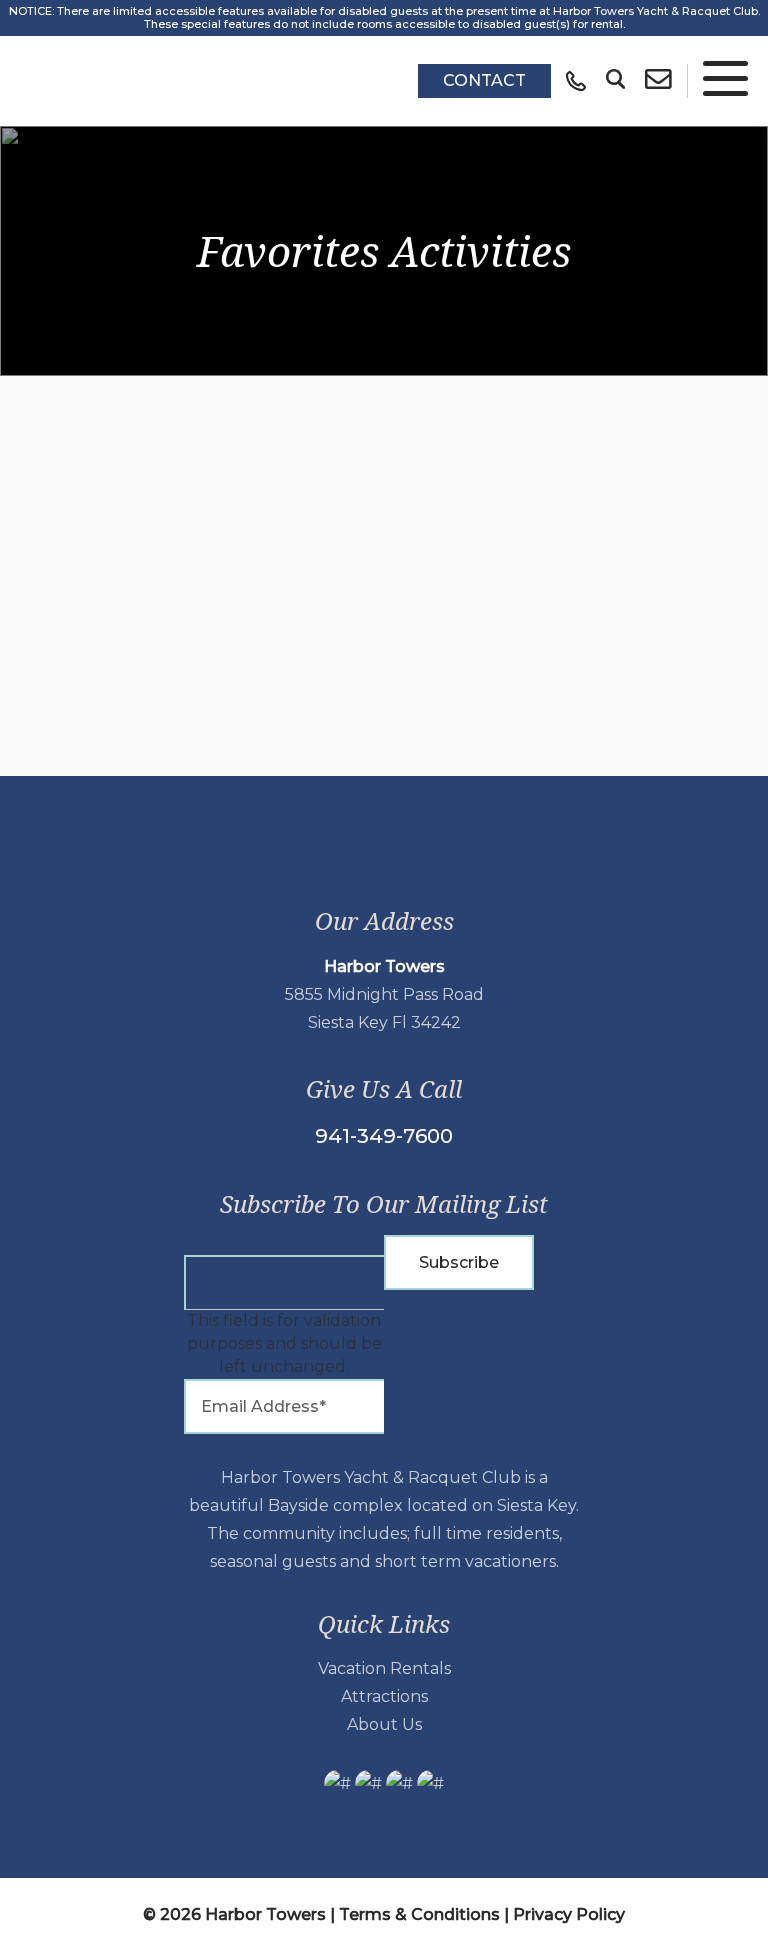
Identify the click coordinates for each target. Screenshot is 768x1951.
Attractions (384, 1696)
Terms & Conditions (419, 1914)
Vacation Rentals (384, 1668)
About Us (384, 1724)
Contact (484, 80)
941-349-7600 (384, 1136)
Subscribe (459, 1262)
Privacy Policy (569, 1914)
